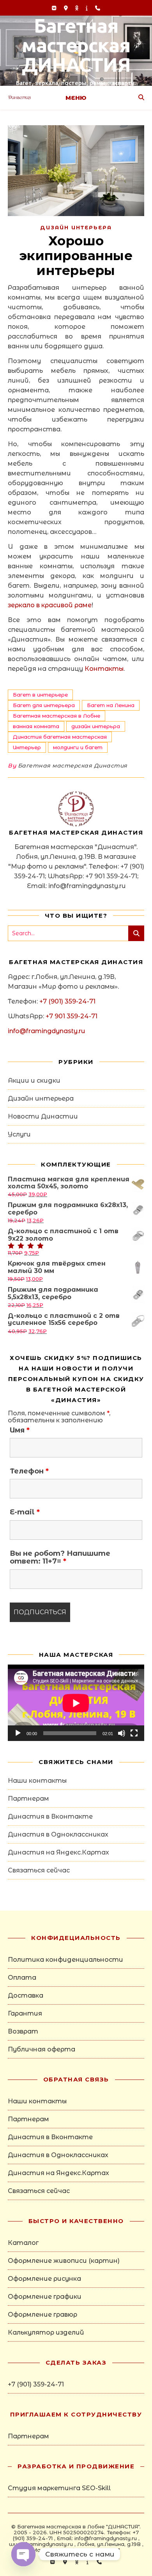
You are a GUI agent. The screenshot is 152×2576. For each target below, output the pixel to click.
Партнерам (28, 1799)
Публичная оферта (42, 2049)
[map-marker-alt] (67, 8)
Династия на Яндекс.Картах (58, 1852)
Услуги (19, 1134)
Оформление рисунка (44, 2279)
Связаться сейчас (39, 1870)
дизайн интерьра (96, 726)
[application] (76, 1703)
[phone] (98, 8)
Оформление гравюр (42, 2314)
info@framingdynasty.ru (46, 1031)
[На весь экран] (134, 1733)
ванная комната (36, 726)
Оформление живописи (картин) (64, 2261)
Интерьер (27, 747)
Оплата (22, 1978)
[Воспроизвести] (18, 1733)
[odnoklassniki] (78, 8)
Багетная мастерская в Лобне (57, 716)
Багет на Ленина (111, 705)
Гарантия (25, 2013)
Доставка (26, 1995)
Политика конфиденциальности (65, 1960)
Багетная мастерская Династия (73, 766)
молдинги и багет (78, 747)
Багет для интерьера (44, 705)
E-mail (25, 1512)
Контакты (104, 669)
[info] (87, 8)
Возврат (23, 2031)
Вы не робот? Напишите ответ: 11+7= (60, 1557)
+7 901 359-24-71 (72, 1016)
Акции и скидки (34, 1081)
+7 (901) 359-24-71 (67, 1001)
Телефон (29, 1471)
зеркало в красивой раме (50, 605)
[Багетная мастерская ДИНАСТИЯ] (76, 51)
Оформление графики (45, 2297)
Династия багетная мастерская (60, 737)
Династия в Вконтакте (50, 1816)
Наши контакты (37, 1781)
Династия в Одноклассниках (58, 1834)
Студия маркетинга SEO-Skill (59, 2488)
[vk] (55, 8)
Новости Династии (43, 1116)
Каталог (23, 2243)
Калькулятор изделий (46, 2332)
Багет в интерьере (40, 695)
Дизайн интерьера (76, 227)
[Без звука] (122, 1733)
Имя (20, 1430)
